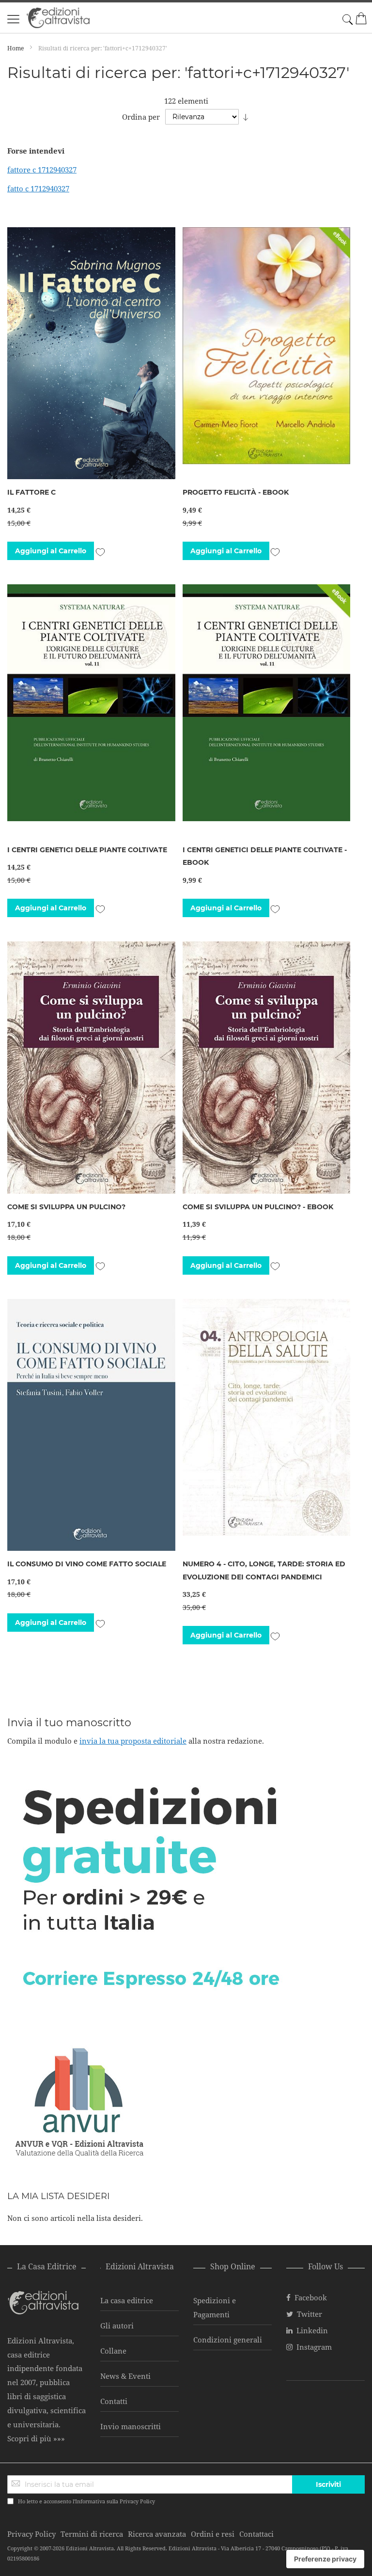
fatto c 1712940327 (38, 188)
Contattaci (256, 2534)
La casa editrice (127, 2300)
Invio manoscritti (131, 2426)
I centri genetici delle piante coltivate (87, 850)
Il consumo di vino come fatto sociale (87, 1564)
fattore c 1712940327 (42, 170)
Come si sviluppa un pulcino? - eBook (258, 1207)
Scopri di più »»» (36, 2438)
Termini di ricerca (92, 2534)
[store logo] (58, 18)
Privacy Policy (137, 2501)
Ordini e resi (213, 2534)
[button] (100, 551)
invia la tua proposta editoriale (133, 1741)
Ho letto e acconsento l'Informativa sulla (86, 2501)
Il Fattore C (31, 492)
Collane (113, 2351)
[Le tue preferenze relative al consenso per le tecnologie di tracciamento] (325, 2559)
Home (16, 48)
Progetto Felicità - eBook (236, 492)
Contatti (114, 2401)
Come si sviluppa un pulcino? (66, 1207)
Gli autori (117, 2326)
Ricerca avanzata (157, 2534)
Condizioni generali (228, 2340)
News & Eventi (125, 2376)
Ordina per (141, 116)
